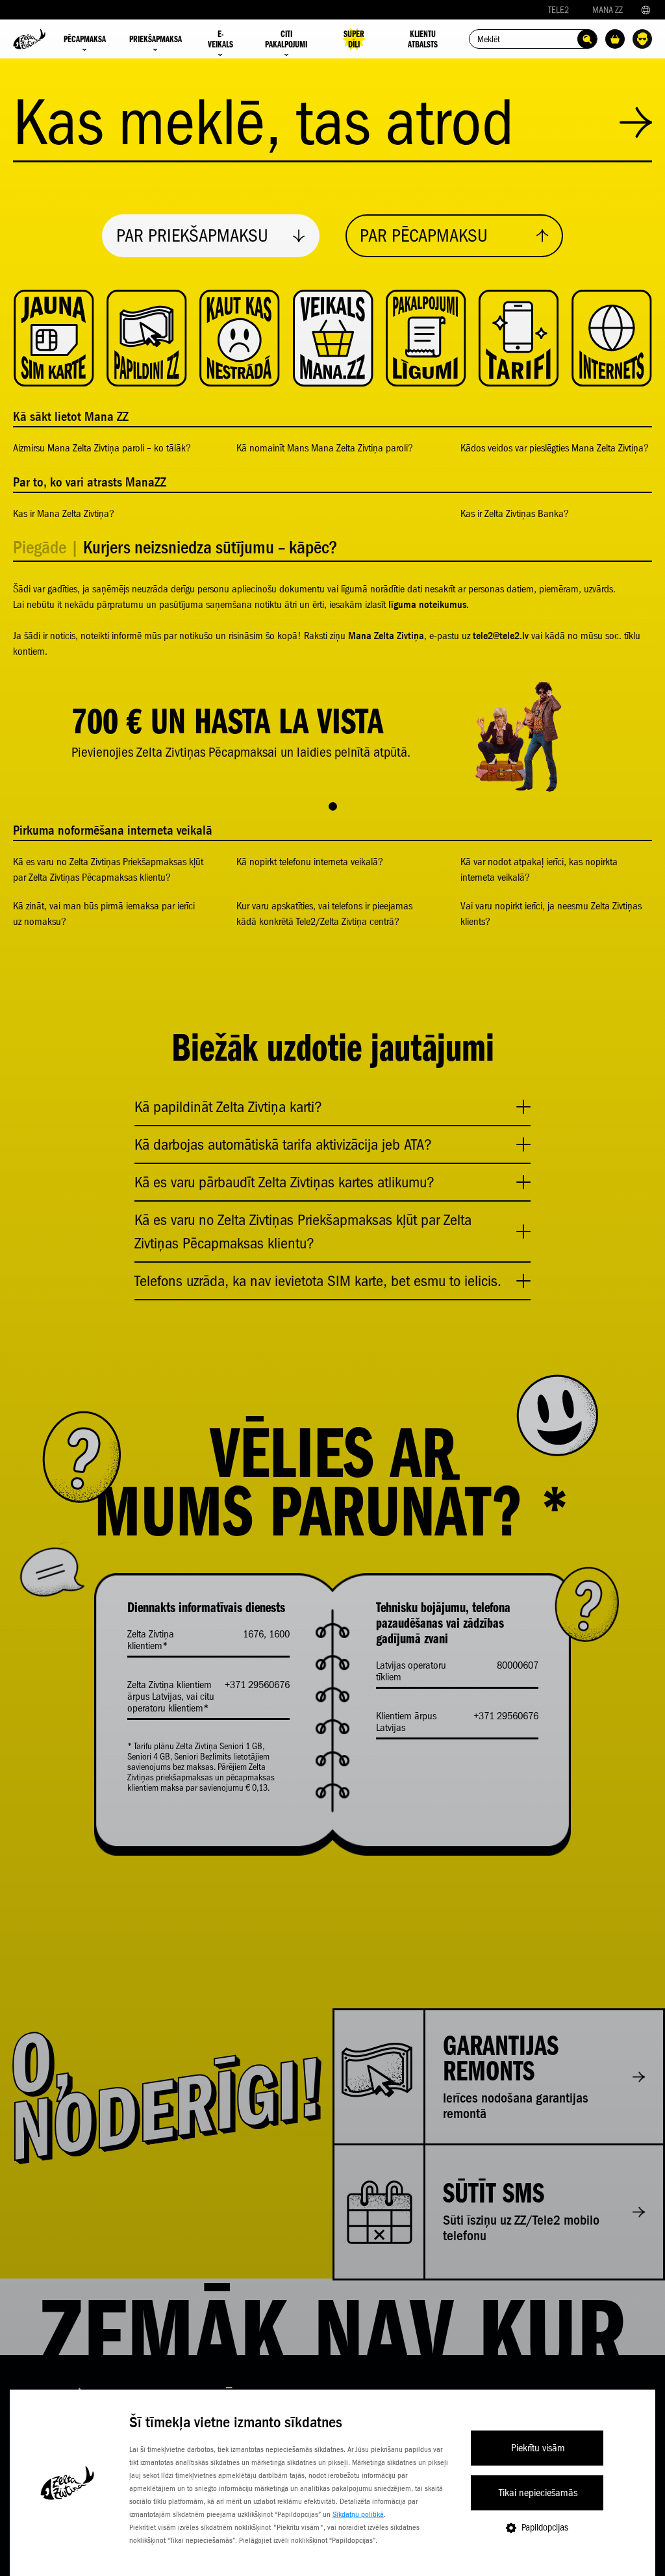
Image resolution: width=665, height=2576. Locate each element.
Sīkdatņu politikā (358, 2514)
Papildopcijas (545, 2527)
